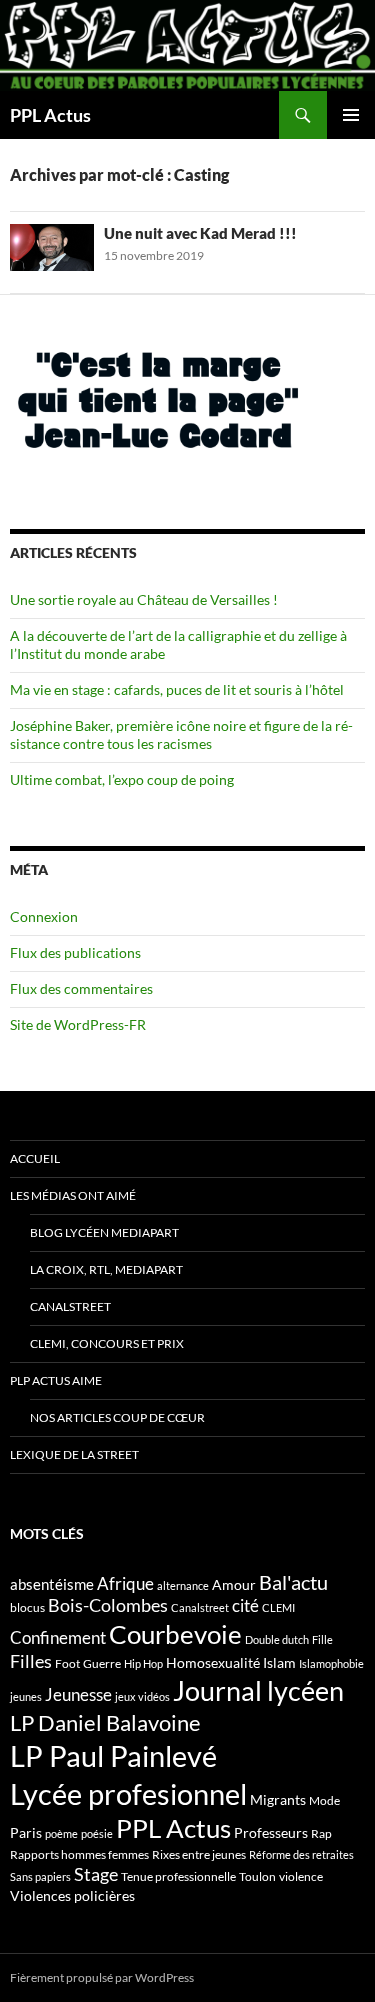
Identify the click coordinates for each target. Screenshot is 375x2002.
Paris (26, 1832)
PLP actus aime (56, 1380)
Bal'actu (293, 1582)
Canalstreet (70, 1306)
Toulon (257, 1876)
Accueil (35, 1158)
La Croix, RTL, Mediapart (106, 1269)
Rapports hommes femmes (79, 1854)
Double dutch (277, 1639)
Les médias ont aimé (73, 1195)
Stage (96, 1874)
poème (61, 1833)
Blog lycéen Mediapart (104, 1232)
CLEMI (278, 1607)
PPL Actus (50, 115)
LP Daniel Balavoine (105, 1722)
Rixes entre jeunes (199, 1854)
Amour (234, 1584)
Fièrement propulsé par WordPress (102, 1977)
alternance (183, 1585)
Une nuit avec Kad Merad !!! (200, 233)
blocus (27, 1607)
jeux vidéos (142, 1696)
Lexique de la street (74, 1454)
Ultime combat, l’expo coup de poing (122, 779)
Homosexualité (213, 1662)
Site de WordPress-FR (78, 1024)
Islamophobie (331, 1663)
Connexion (44, 916)
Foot (67, 1663)
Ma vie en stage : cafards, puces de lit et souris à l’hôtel (177, 689)
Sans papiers (40, 1876)
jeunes (26, 1696)
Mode (324, 1800)
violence (301, 1876)
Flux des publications (75, 952)
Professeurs (271, 1832)
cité (245, 1605)
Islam (279, 1662)
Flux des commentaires (81, 988)
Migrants (278, 1799)
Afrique (125, 1583)
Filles (31, 1661)
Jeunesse (78, 1694)
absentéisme (52, 1584)
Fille (322, 1639)
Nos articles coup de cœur (117, 1417)
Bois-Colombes (108, 1605)
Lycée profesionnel (128, 1793)
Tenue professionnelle (178, 1876)
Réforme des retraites (301, 1854)
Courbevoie (175, 1634)
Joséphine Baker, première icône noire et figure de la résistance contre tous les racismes (181, 734)
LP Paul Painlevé (113, 1756)
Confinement (58, 1637)
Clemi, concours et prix (107, 1343)
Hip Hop (143, 1663)
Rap (321, 1833)
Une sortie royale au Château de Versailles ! (144, 599)
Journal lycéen (258, 1690)
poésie (97, 1833)
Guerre (102, 1663)
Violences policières (72, 1895)
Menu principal (351, 115)
